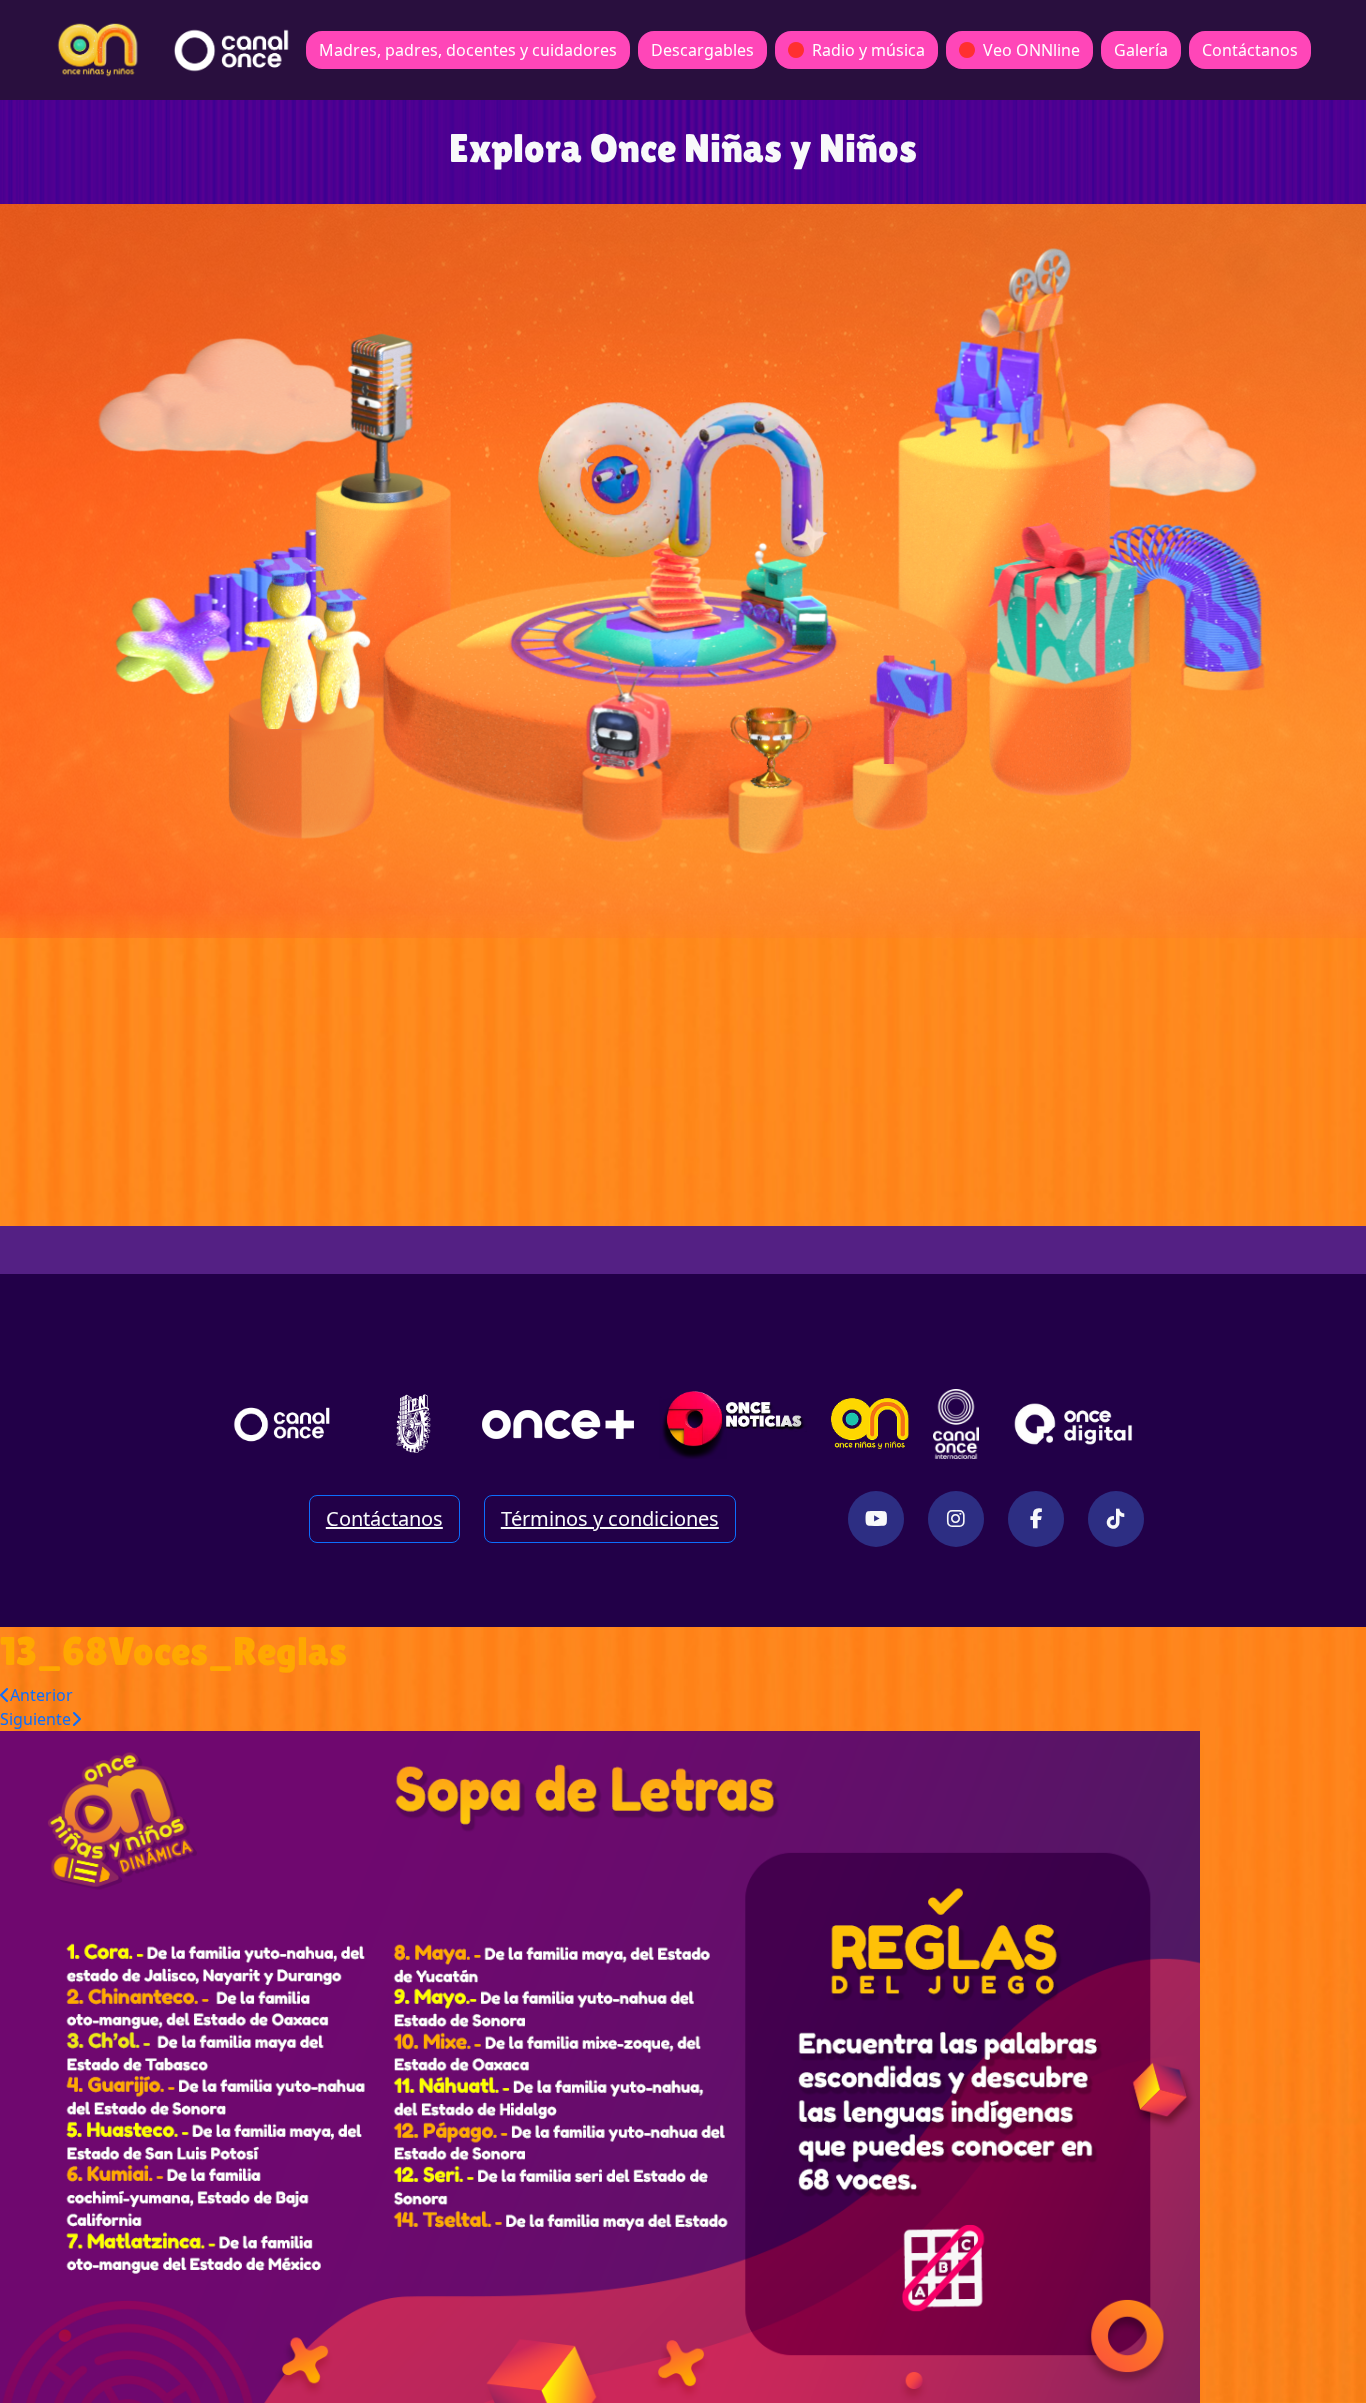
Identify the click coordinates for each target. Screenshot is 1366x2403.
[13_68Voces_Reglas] (600, 2065)
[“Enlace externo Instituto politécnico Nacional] (413, 1423)
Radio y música (868, 50)
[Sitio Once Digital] (1076, 1424)
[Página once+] (558, 1424)
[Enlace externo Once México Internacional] (956, 1424)
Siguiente (35, 1719)
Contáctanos (1250, 50)
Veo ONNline (1031, 50)
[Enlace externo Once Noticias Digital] (733, 1424)
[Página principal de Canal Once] (282, 1424)
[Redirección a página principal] (98, 50)
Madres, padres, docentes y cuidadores (468, 50)
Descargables (702, 50)
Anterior (41, 1695)
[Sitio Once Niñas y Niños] (870, 1424)
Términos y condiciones (610, 1518)
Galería (1141, 50)
